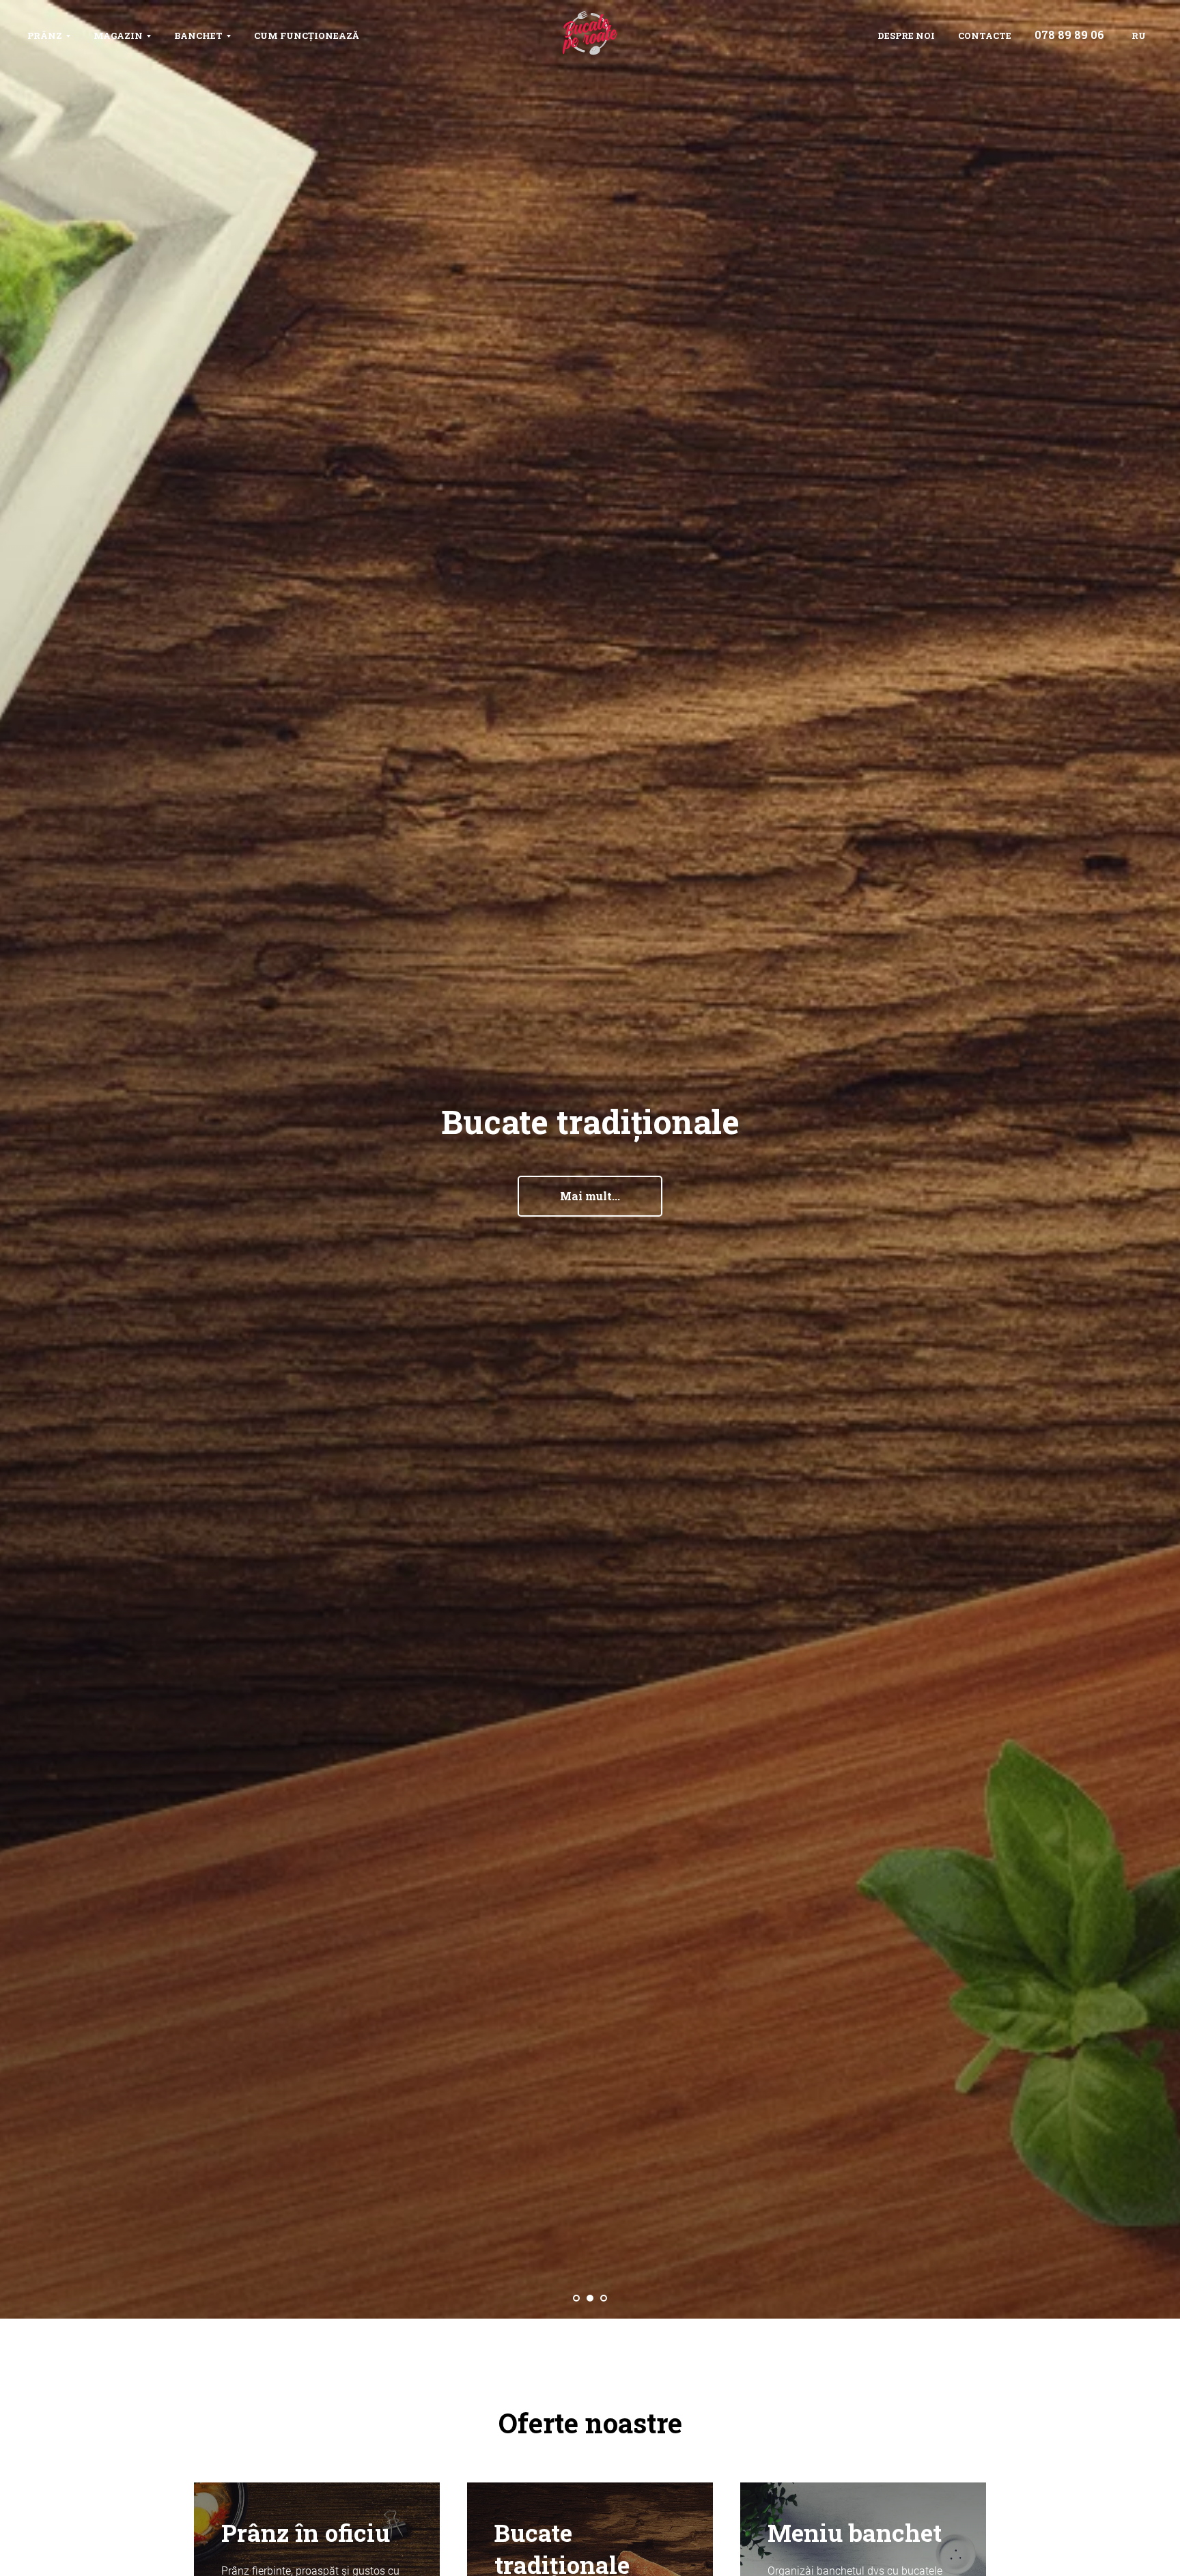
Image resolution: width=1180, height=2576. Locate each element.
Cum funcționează (307, 36)
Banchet (198, 36)
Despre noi (906, 36)
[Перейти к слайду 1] (576, 2298)
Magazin (118, 36)
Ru (1139, 36)
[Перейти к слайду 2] (590, 2298)
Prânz (45, 36)
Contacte (985, 36)
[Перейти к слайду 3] (604, 2298)
